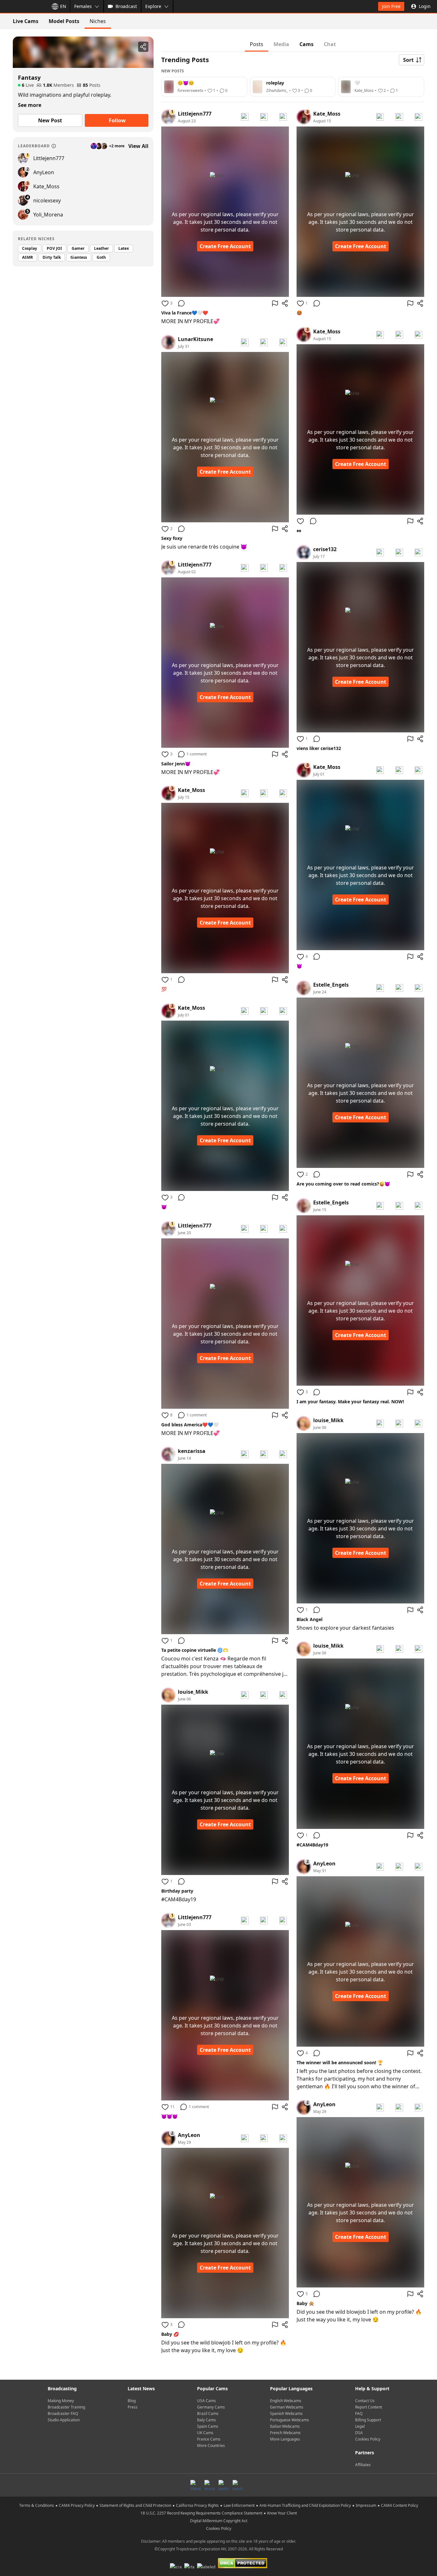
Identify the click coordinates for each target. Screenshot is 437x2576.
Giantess (79, 257)
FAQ (359, 2413)
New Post (50, 120)
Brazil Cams (208, 2413)
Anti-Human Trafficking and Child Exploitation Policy (305, 2505)
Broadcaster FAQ (63, 2413)
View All (138, 146)
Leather (101, 248)
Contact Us (365, 2401)
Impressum (366, 2505)
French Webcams (285, 2433)
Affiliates (363, 2465)
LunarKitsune (195, 339)
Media (281, 44)
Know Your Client (282, 2513)
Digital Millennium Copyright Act (219, 2521)
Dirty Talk (52, 257)
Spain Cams (208, 2426)
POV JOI (54, 248)
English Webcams (286, 2401)
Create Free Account (225, 246)
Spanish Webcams (286, 2413)
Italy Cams (207, 2420)
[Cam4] (23, 6)
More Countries (211, 2446)
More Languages (285, 2439)
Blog (132, 2401)
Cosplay (30, 248)
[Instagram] (210, 2485)
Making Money (61, 2401)
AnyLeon (44, 172)
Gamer (78, 248)
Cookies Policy (368, 2439)
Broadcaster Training (66, 2407)
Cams (306, 44)
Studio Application (64, 2420)
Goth (101, 257)
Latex (124, 248)
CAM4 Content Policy (400, 2505)
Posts (257, 44)
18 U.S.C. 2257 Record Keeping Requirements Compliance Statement (201, 2513)
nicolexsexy (47, 200)
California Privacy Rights (197, 2505)
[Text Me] (264, 117)
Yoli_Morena (48, 215)
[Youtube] (238, 2485)
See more (30, 105)
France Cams (209, 2439)
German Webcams (287, 2407)
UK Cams (205, 2433)
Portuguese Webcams (290, 2420)
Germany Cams (211, 2407)
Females (83, 6)
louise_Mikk (193, 1692)
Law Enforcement (239, 2505)
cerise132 (325, 549)
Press (133, 2407)
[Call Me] (245, 117)
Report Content (369, 2407)
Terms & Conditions (37, 2505)
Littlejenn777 (49, 158)
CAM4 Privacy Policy (77, 2505)
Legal (360, 2426)
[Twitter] (224, 2485)
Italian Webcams (285, 2426)
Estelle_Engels (331, 985)
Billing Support (368, 2420)
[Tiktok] (195, 2485)
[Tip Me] (283, 117)
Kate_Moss (46, 186)
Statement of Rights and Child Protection (135, 2505)
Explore (153, 6)
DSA (359, 2433)
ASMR (28, 257)
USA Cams (207, 2401)
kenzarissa (192, 1451)
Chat (330, 44)
